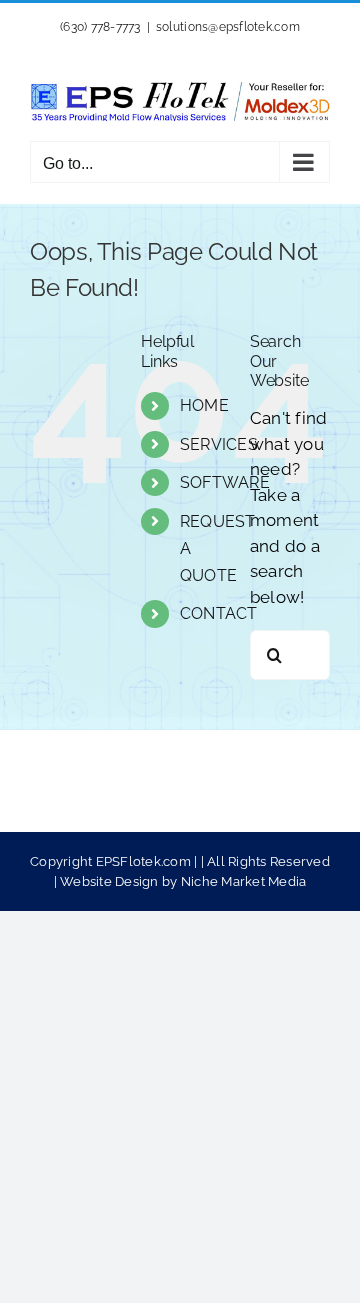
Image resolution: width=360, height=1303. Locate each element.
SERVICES (219, 444)
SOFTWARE (225, 482)
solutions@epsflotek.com (228, 27)
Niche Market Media (244, 881)
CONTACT (219, 613)
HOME (204, 405)
